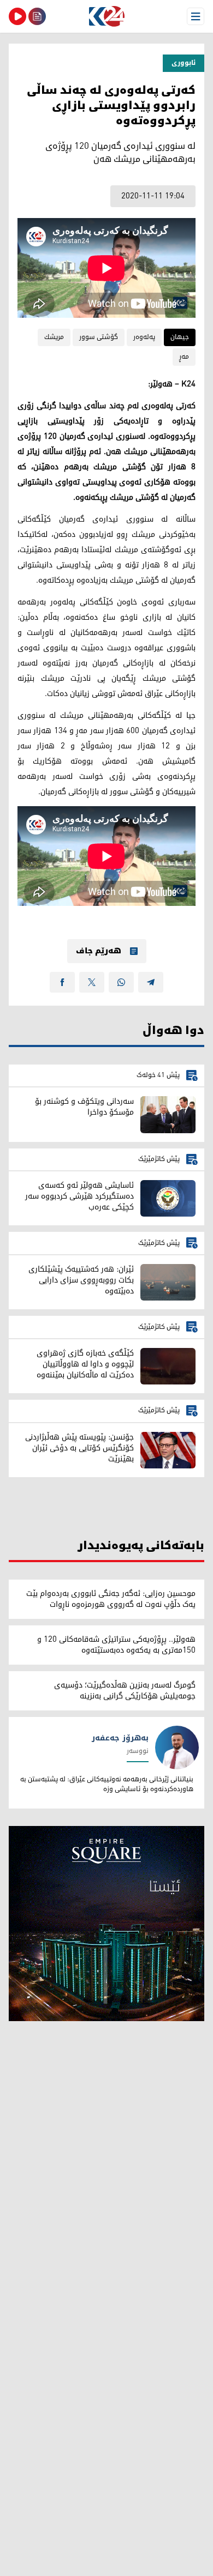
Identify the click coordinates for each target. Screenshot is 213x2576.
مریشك (54, 337)
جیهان (180, 337)
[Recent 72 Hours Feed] (37, 16)
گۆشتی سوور (99, 337)
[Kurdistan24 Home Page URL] (106, 16)
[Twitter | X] (92, 982)
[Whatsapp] (121, 982)
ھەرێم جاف (99, 951)
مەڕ (184, 357)
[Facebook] (62, 982)
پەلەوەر (144, 337)
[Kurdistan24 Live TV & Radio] (17, 16)
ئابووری (184, 63)
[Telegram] (151, 982)
